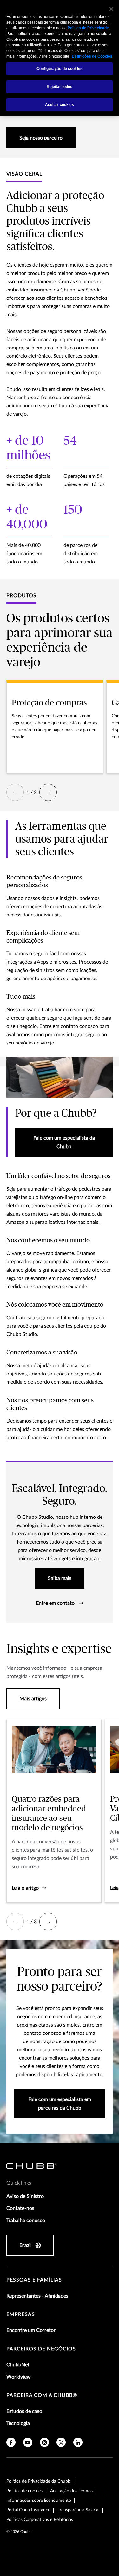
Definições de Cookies (92, 56)
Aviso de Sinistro (25, 2196)
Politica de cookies (24, 2491)
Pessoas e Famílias (34, 2280)
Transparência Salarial (79, 2510)
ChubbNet (18, 2365)
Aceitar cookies (60, 105)
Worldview (19, 2377)
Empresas (21, 2314)
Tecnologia (18, 2423)
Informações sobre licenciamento (39, 2501)
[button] (15, 792)
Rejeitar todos (60, 87)
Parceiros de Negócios (41, 2349)
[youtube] (28, 2442)
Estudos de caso (24, 2411)
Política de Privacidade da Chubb (38, 2481)
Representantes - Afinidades (37, 2296)
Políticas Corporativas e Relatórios (40, 2520)
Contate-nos (20, 2208)
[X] (61, 2442)
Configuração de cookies (60, 69)
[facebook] (11, 2442)
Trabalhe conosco (26, 2221)
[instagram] (45, 2442)
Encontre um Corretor (31, 2330)
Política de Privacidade (88, 28)
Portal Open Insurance (28, 2510)
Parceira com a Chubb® (42, 2395)
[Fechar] (111, 9)
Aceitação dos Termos (71, 2491)
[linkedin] (78, 2442)
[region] (60, 58)
